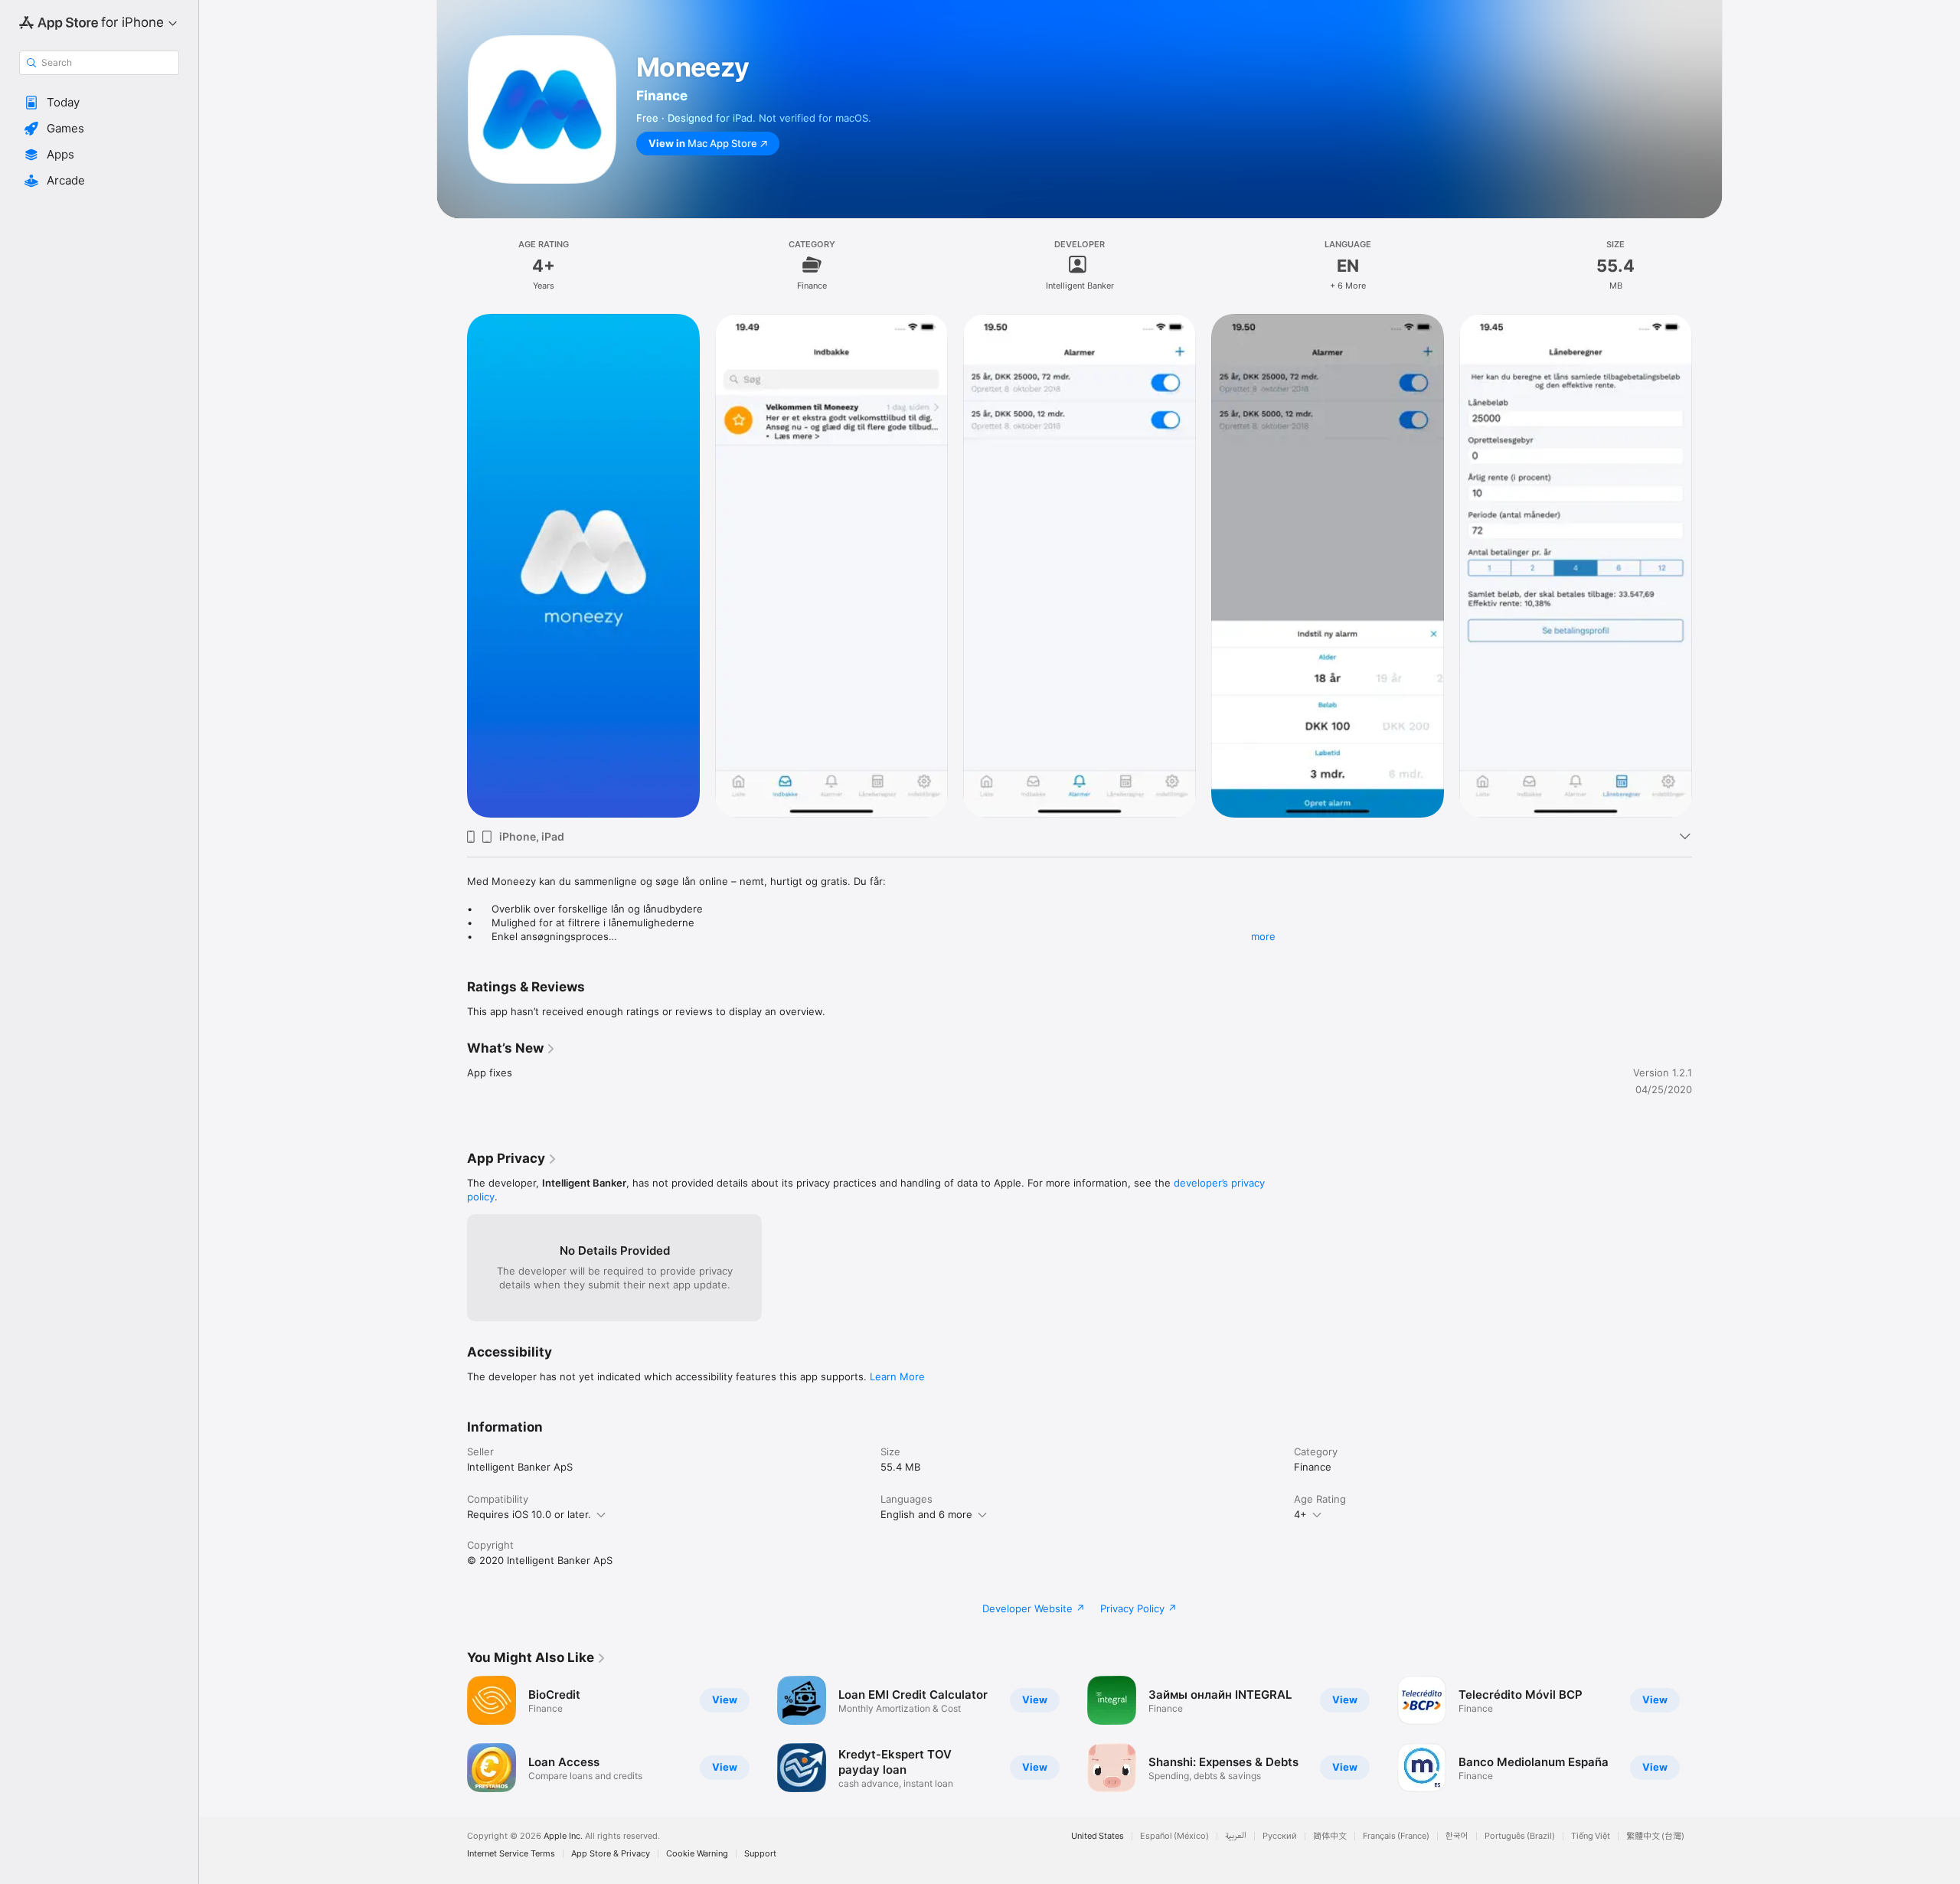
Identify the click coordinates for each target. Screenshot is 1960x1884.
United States (1098, 1836)
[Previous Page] (452, 566)
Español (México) (1174, 1836)
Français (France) (1396, 1836)
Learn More (897, 1376)
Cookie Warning (697, 1854)
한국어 (1457, 1836)
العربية (1236, 1836)
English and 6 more (926, 1514)
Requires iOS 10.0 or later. (529, 1514)
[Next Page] (1707, 566)
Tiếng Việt (1591, 1836)
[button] (99, 103)
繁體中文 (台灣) (1655, 1836)
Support (760, 1854)
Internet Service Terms (511, 1854)
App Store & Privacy (611, 1854)
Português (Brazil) (1520, 1836)
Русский (1280, 1836)
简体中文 (1330, 1836)
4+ (1300, 1514)
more (1263, 936)
